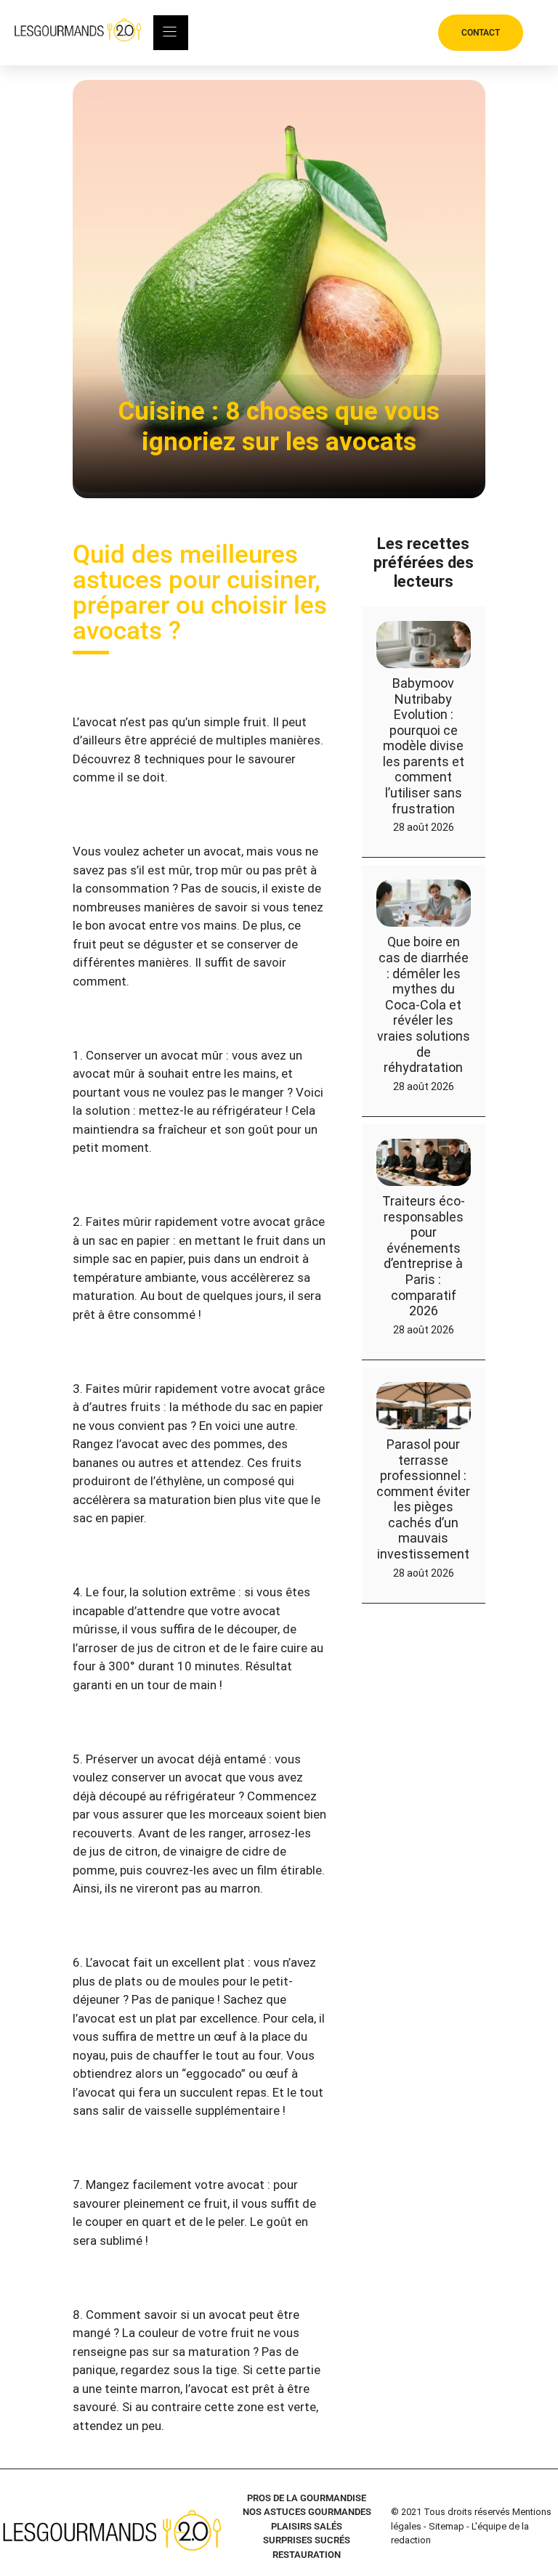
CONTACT (481, 33)
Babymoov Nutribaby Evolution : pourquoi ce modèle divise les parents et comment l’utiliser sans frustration (424, 746)
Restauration (307, 2555)
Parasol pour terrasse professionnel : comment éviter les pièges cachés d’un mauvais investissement (423, 1499)
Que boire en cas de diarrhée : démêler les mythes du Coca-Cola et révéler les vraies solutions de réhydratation (424, 1004)
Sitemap (446, 2526)
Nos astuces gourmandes (307, 2512)
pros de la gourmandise (307, 2498)
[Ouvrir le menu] (171, 33)
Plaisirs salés (307, 2526)
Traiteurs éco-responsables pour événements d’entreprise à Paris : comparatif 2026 (424, 1256)
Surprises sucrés (307, 2540)
